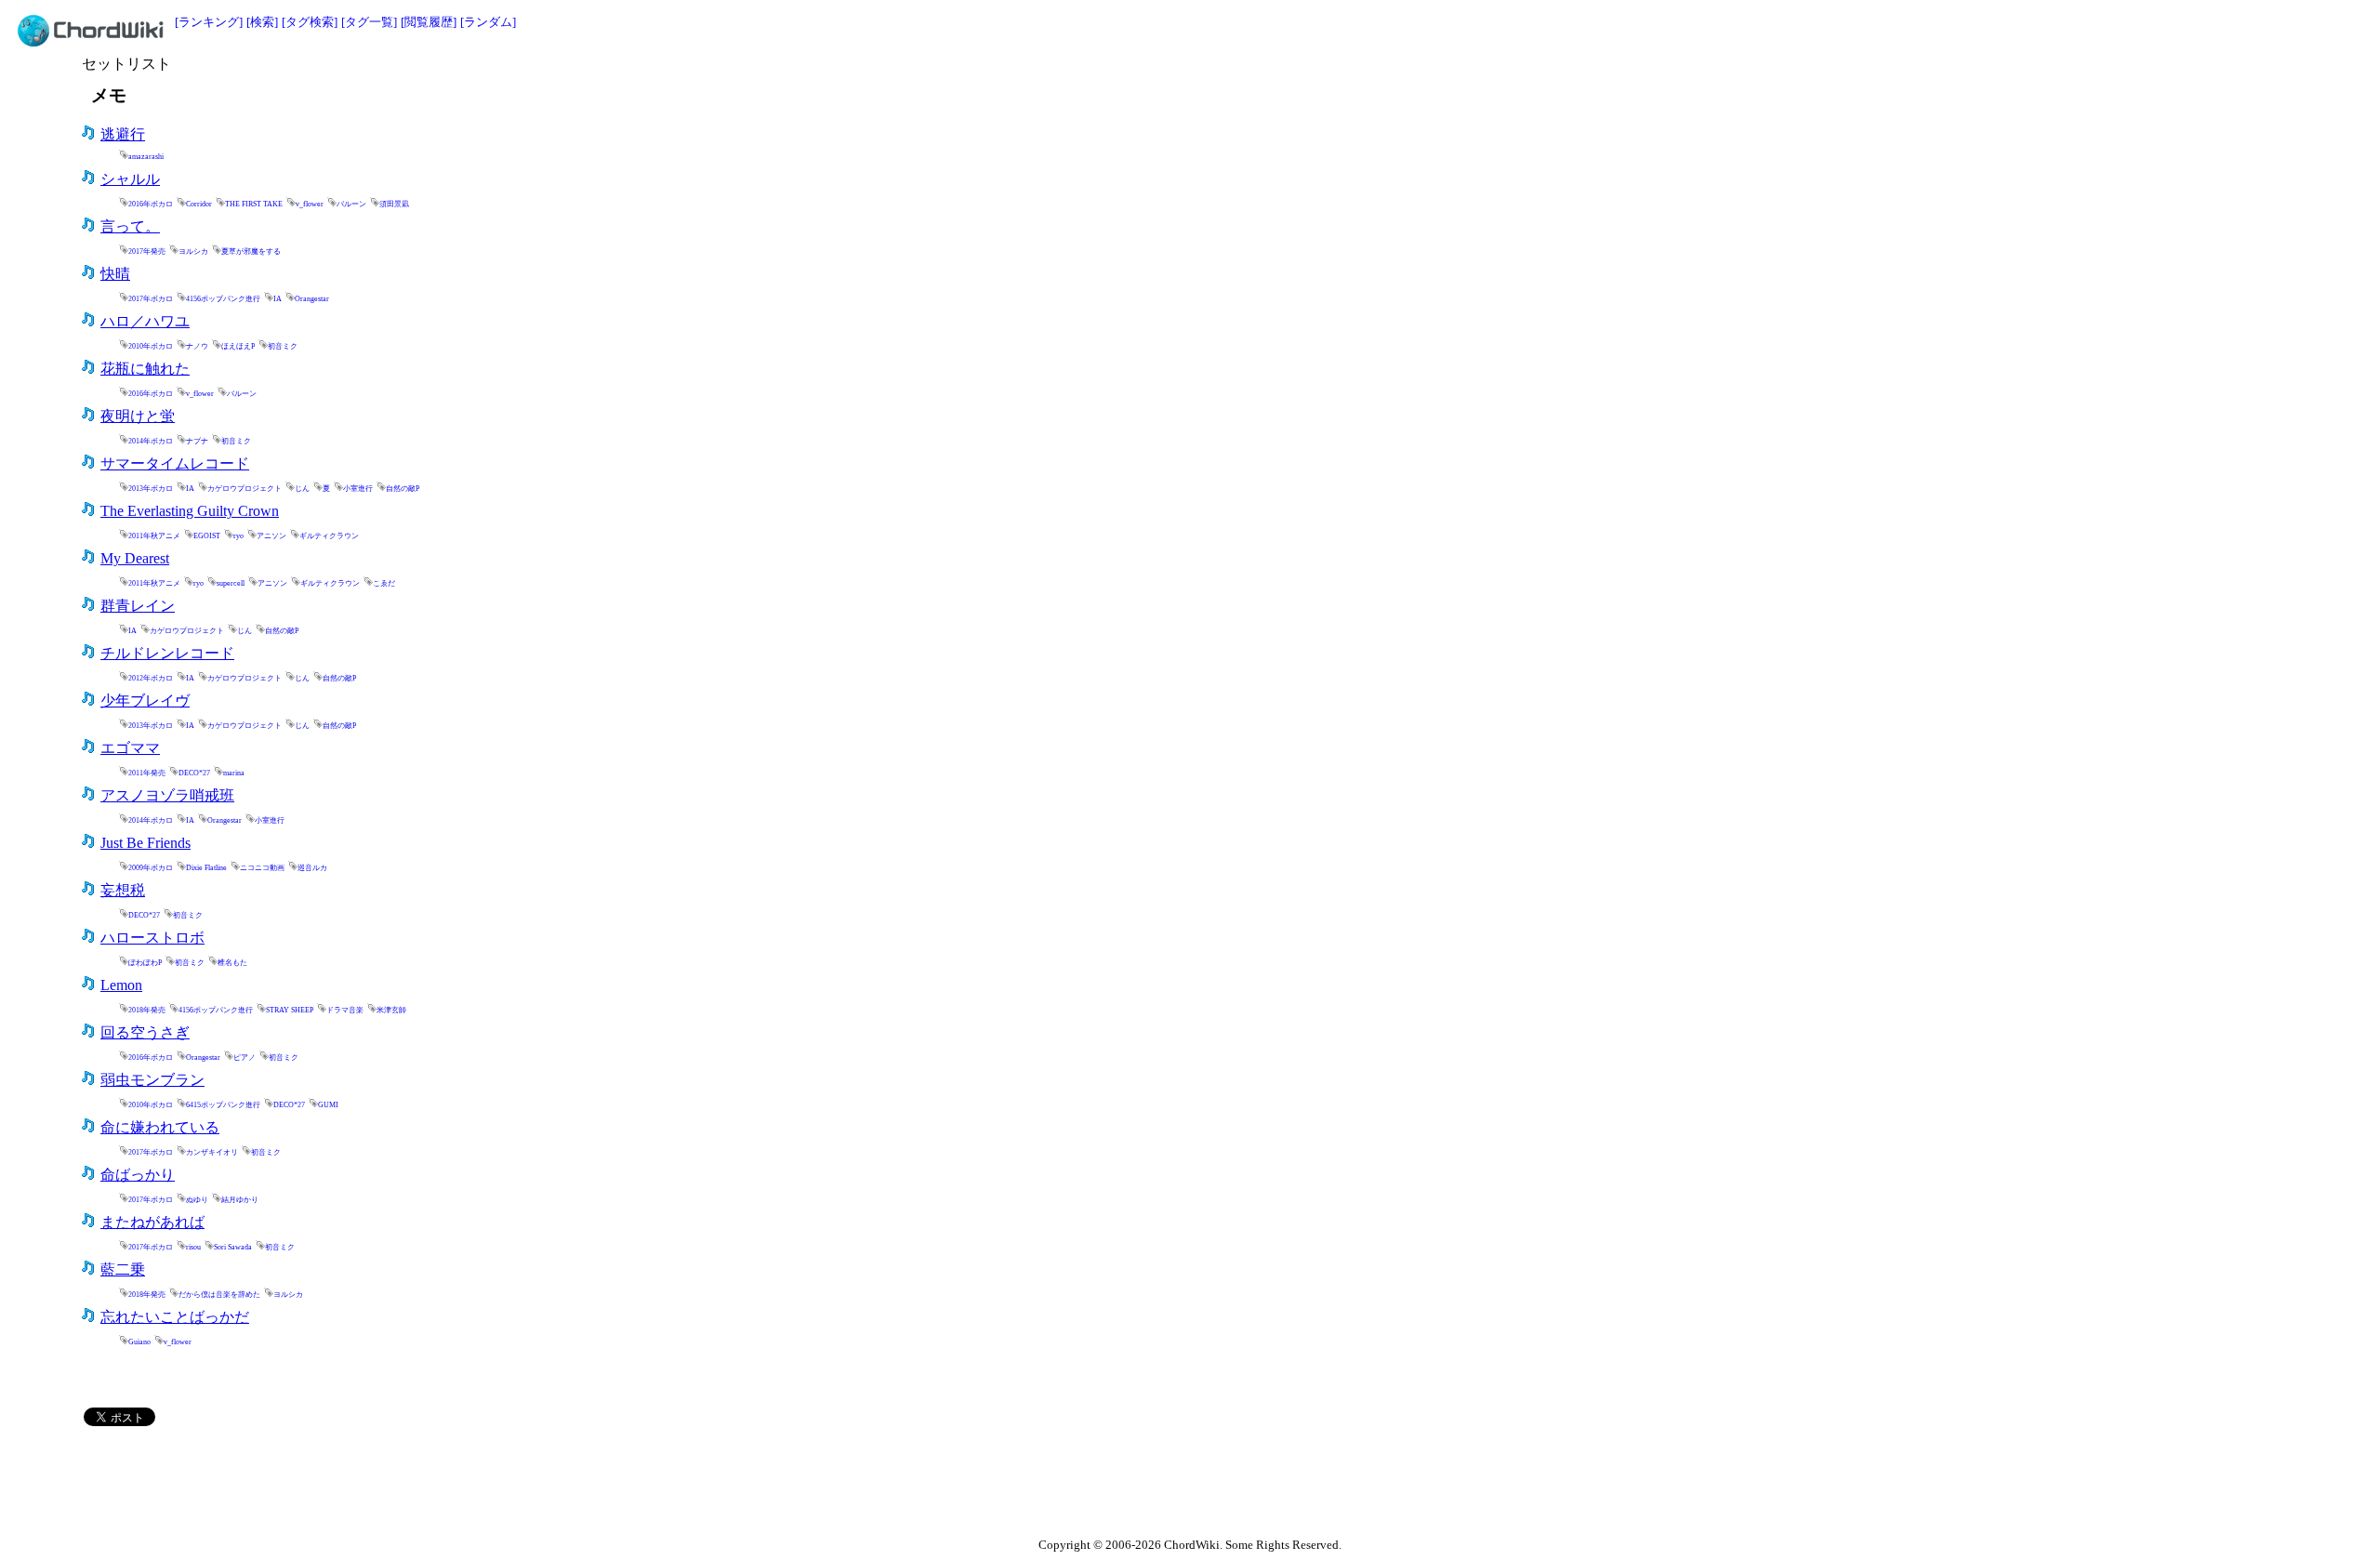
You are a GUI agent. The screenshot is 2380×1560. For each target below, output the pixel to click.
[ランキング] (209, 22)
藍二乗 (123, 1269)
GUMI (328, 1105)
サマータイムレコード (175, 463)
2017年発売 (147, 251)
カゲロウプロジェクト (245, 489)
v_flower (310, 204)
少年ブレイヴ (145, 701)
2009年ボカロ (151, 868)
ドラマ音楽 (345, 1010)
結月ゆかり (240, 1200)
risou (193, 1247)
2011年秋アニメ (154, 536)
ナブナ (197, 441)
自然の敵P (403, 489)
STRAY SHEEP (290, 1010)
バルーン (351, 204)
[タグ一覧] (369, 22)
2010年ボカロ (151, 346)
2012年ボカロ (151, 678)
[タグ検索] (310, 22)
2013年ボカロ (151, 489)
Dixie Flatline (206, 868)
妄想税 (123, 890)
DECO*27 (194, 773)
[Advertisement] (1988, 81)
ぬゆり (197, 1200)
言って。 (130, 226)
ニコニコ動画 (262, 868)
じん (302, 489)
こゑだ (384, 583)
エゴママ (130, 748)
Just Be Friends (145, 843)
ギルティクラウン (329, 536)
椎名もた (232, 963)
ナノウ (197, 346)
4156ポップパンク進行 (223, 299)
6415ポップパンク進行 (223, 1105)
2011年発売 (147, 773)
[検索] (262, 22)
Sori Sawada (233, 1247)
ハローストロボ (152, 938)
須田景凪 (394, 204)
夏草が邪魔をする (251, 251)
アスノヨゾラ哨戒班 (167, 795)
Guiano (139, 1342)
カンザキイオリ (212, 1152)
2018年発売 (147, 1010)
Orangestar (312, 299)
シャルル (130, 179)
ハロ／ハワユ (145, 321)
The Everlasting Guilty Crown (190, 511)
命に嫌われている (160, 1127)
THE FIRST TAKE (254, 204)
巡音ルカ (312, 868)
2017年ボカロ (151, 299)
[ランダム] (488, 22)
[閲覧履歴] (429, 22)
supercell (231, 583)
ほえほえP (238, 346)
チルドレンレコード (167, 653)
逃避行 (123, 134)
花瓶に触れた (145, 369)
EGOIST (207, 536)
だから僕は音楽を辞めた (219, 1295)
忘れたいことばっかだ (175, 1317)
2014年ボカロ (151, 441)
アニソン (271, 536)
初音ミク (283, 346)
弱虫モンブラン (152, 1080)
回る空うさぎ (145, 1032)
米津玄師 (391, 1010)
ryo (238, 536)
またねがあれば (152, 1222)
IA (278, 299)
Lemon (121, 985)
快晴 (115, 274)
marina (234, 773)
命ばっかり (138, 1175)
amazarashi (146, 157)
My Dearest (135, 558)
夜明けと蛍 (138, 416)
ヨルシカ (193, 251)
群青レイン (138, 606)
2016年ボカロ (151, 204)
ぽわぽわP (145, 963)
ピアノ (245, 1058)
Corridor (199, 204)
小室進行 (358, 489)
